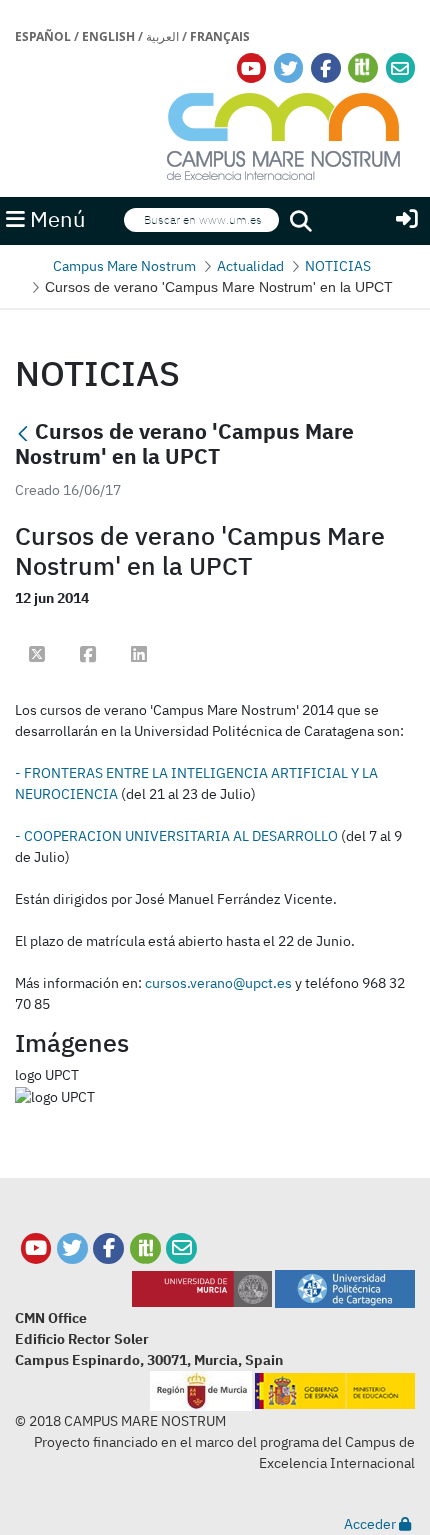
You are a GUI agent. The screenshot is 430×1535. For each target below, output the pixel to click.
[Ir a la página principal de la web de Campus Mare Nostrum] (284, 133)
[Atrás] (23, 433)
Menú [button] (55, 219)
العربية (162, 36)
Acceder (371, 1524)
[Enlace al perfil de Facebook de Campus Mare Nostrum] (325, 68)
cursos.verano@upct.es (218, 983)
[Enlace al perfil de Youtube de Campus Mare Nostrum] (251, 68)
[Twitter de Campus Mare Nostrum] (72, 1248)
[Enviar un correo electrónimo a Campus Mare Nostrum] (400, 68)
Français (220, 36)
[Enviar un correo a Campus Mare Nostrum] (181, 1248)
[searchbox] (201, 220)
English (108, 36)
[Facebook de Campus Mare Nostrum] (108, 1248)
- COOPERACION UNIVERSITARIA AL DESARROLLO (176, 836)
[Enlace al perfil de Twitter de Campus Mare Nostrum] (289, 68)
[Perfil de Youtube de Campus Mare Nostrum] (36, 1248)
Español (43, 36)
